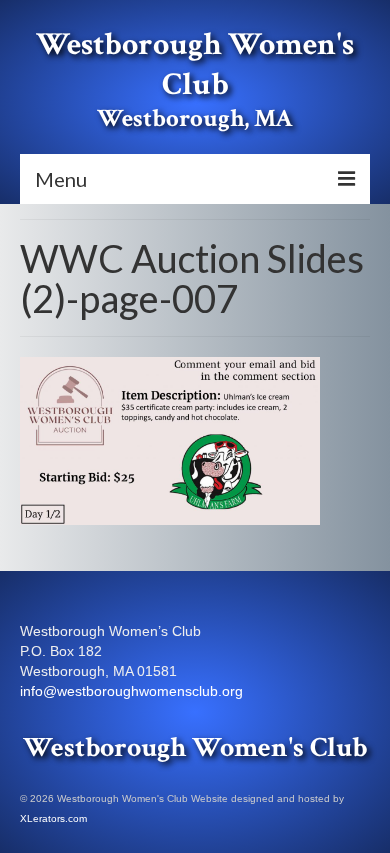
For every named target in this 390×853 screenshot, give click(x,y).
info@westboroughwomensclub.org (131, 691)
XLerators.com (53, 818)
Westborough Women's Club (195, 64)
